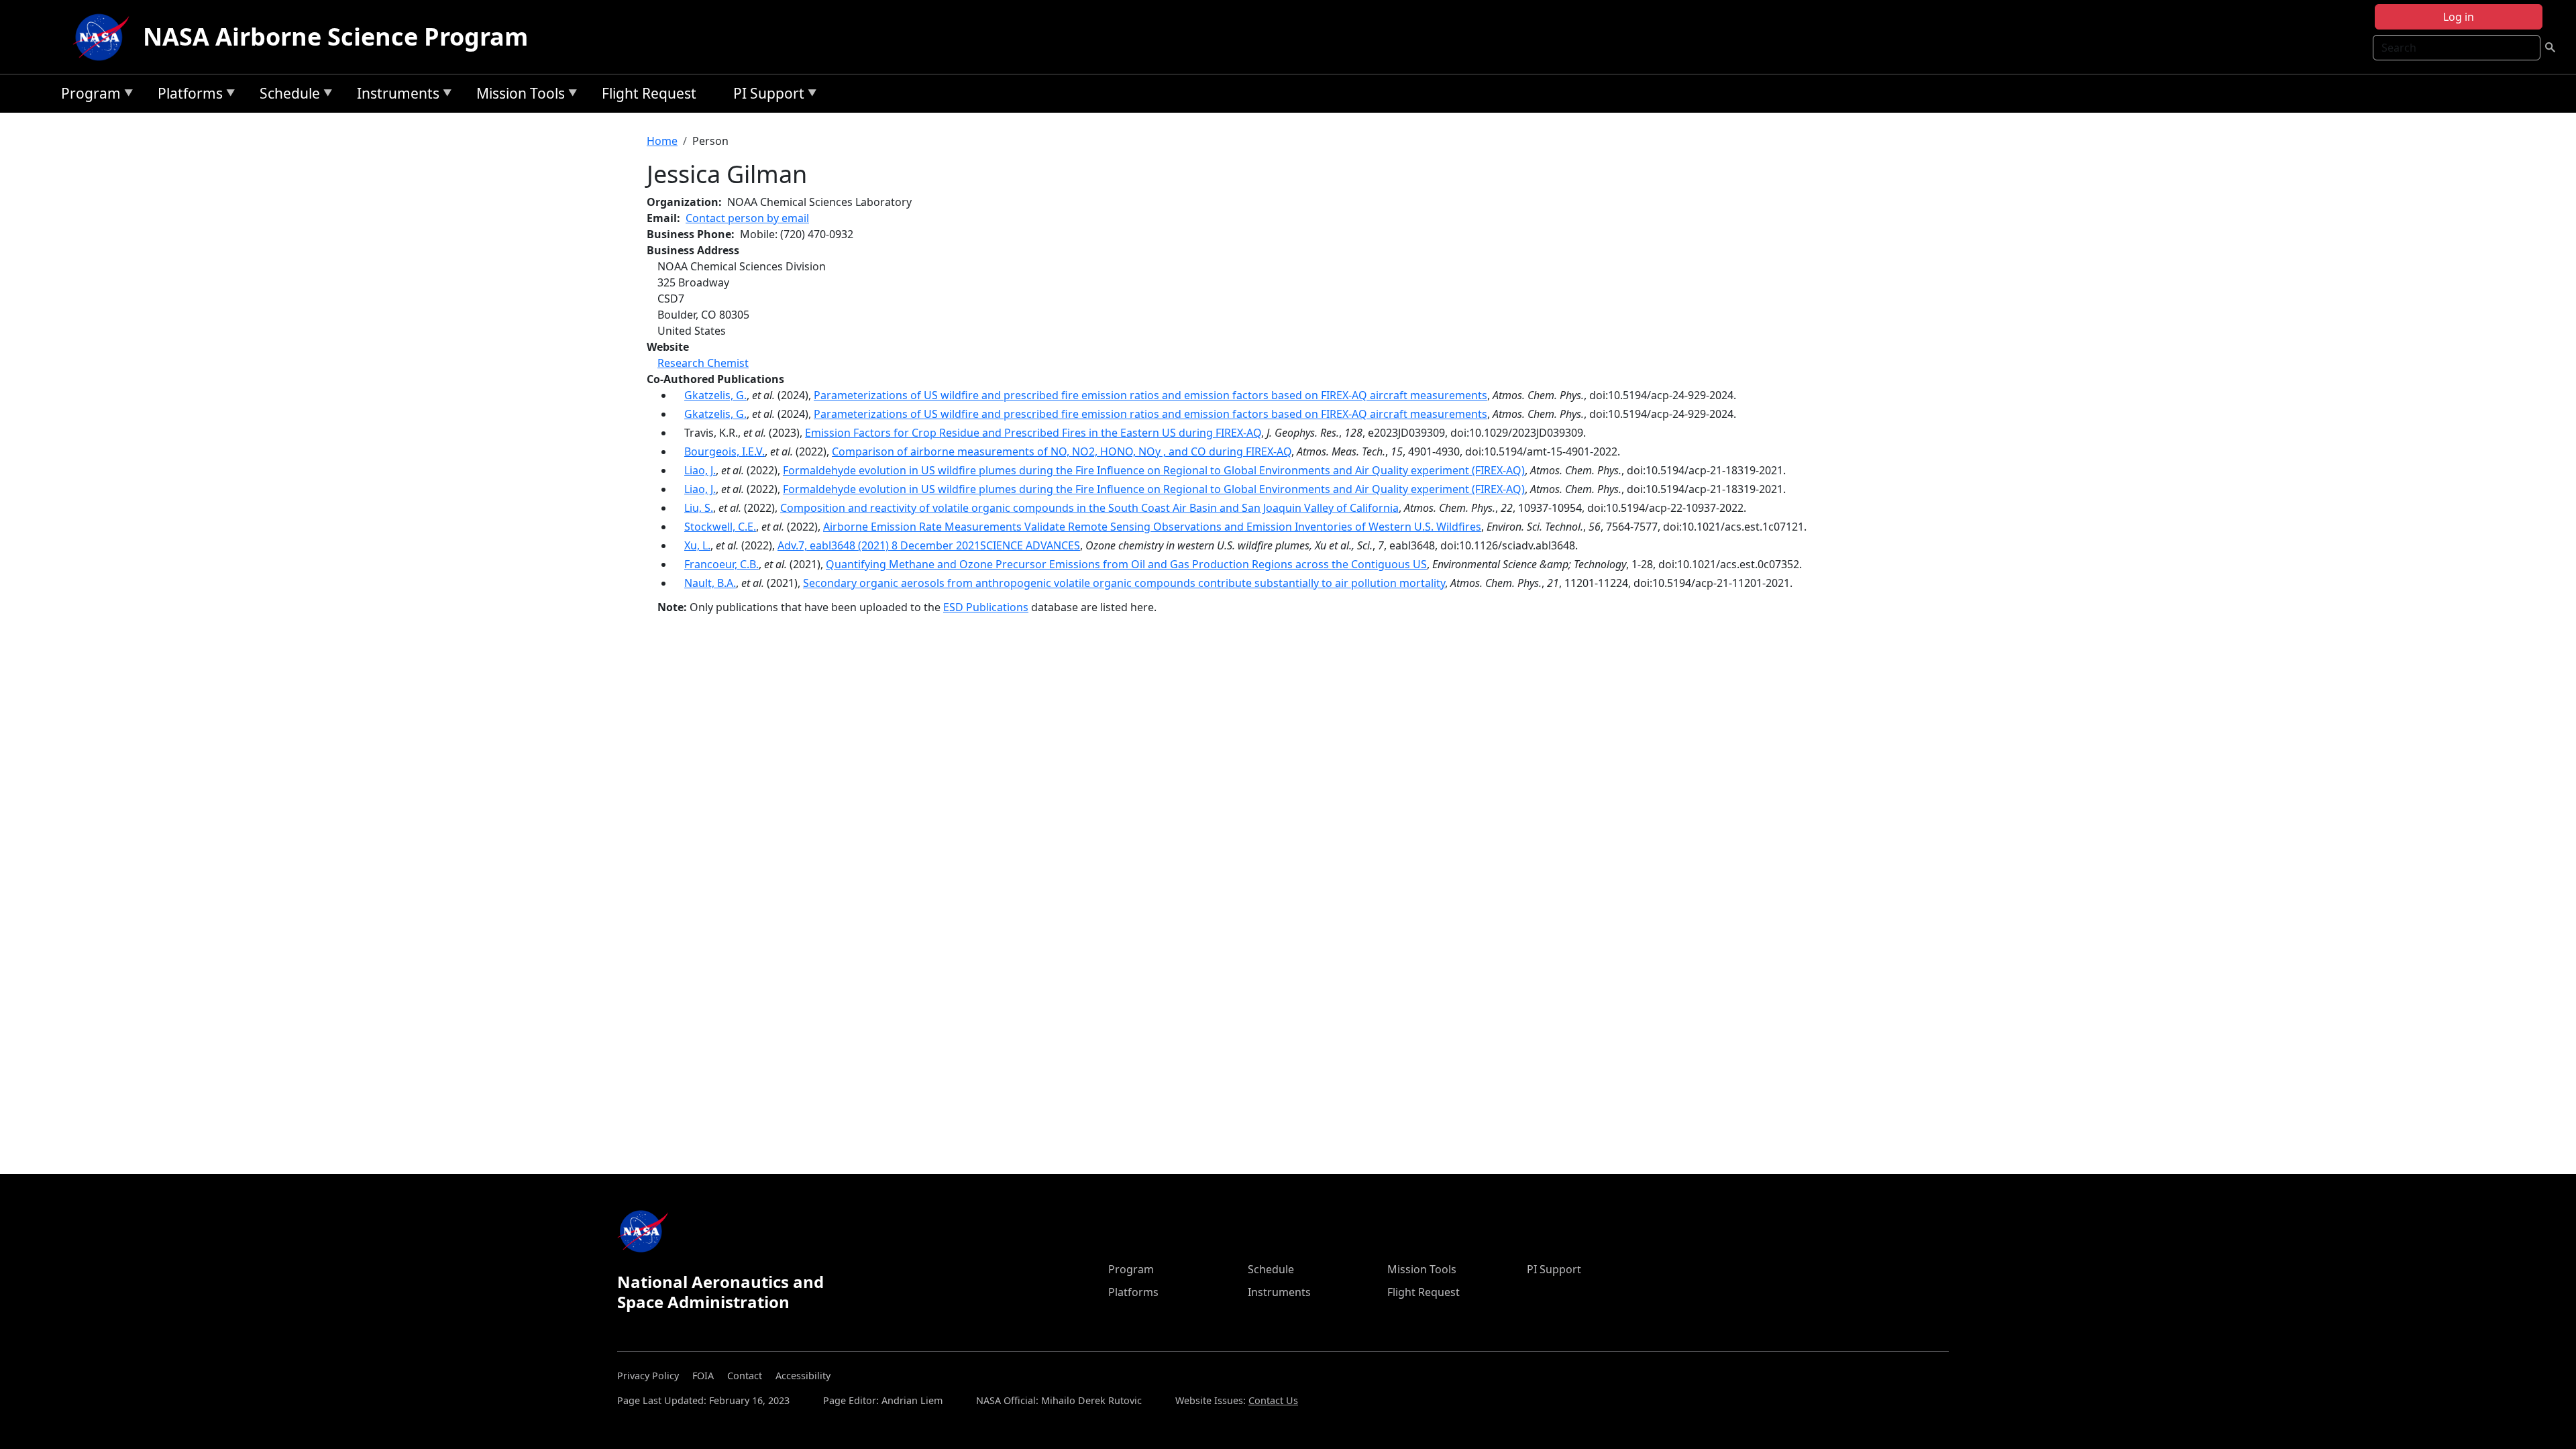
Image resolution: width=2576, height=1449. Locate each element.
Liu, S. (699, 508)
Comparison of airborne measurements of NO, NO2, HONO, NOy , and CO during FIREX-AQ (1062, 451)
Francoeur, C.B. (721, 564)
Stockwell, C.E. (720, 527)
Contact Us (1273, 1400)
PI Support (765, 96)
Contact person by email (747, 218)
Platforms (187, 96)
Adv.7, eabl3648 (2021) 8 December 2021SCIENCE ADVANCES (929, 545)
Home (662, 141)
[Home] (104, 37)
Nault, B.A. (710, 583)
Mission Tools (517, 96)
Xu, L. (697, 545)
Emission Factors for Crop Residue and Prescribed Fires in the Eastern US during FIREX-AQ (1033, 433)
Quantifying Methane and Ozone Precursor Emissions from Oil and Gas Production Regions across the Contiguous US (1126, 564)
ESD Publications (986, 607)
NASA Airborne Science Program (335, 37)
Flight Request (649, 93)
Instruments (395, 96)
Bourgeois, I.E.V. (724, 451)
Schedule (286, 96)
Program (88, 96)
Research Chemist (703, 363)
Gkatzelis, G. (715, 395)
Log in (2459, 17)
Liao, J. (700, 470)
